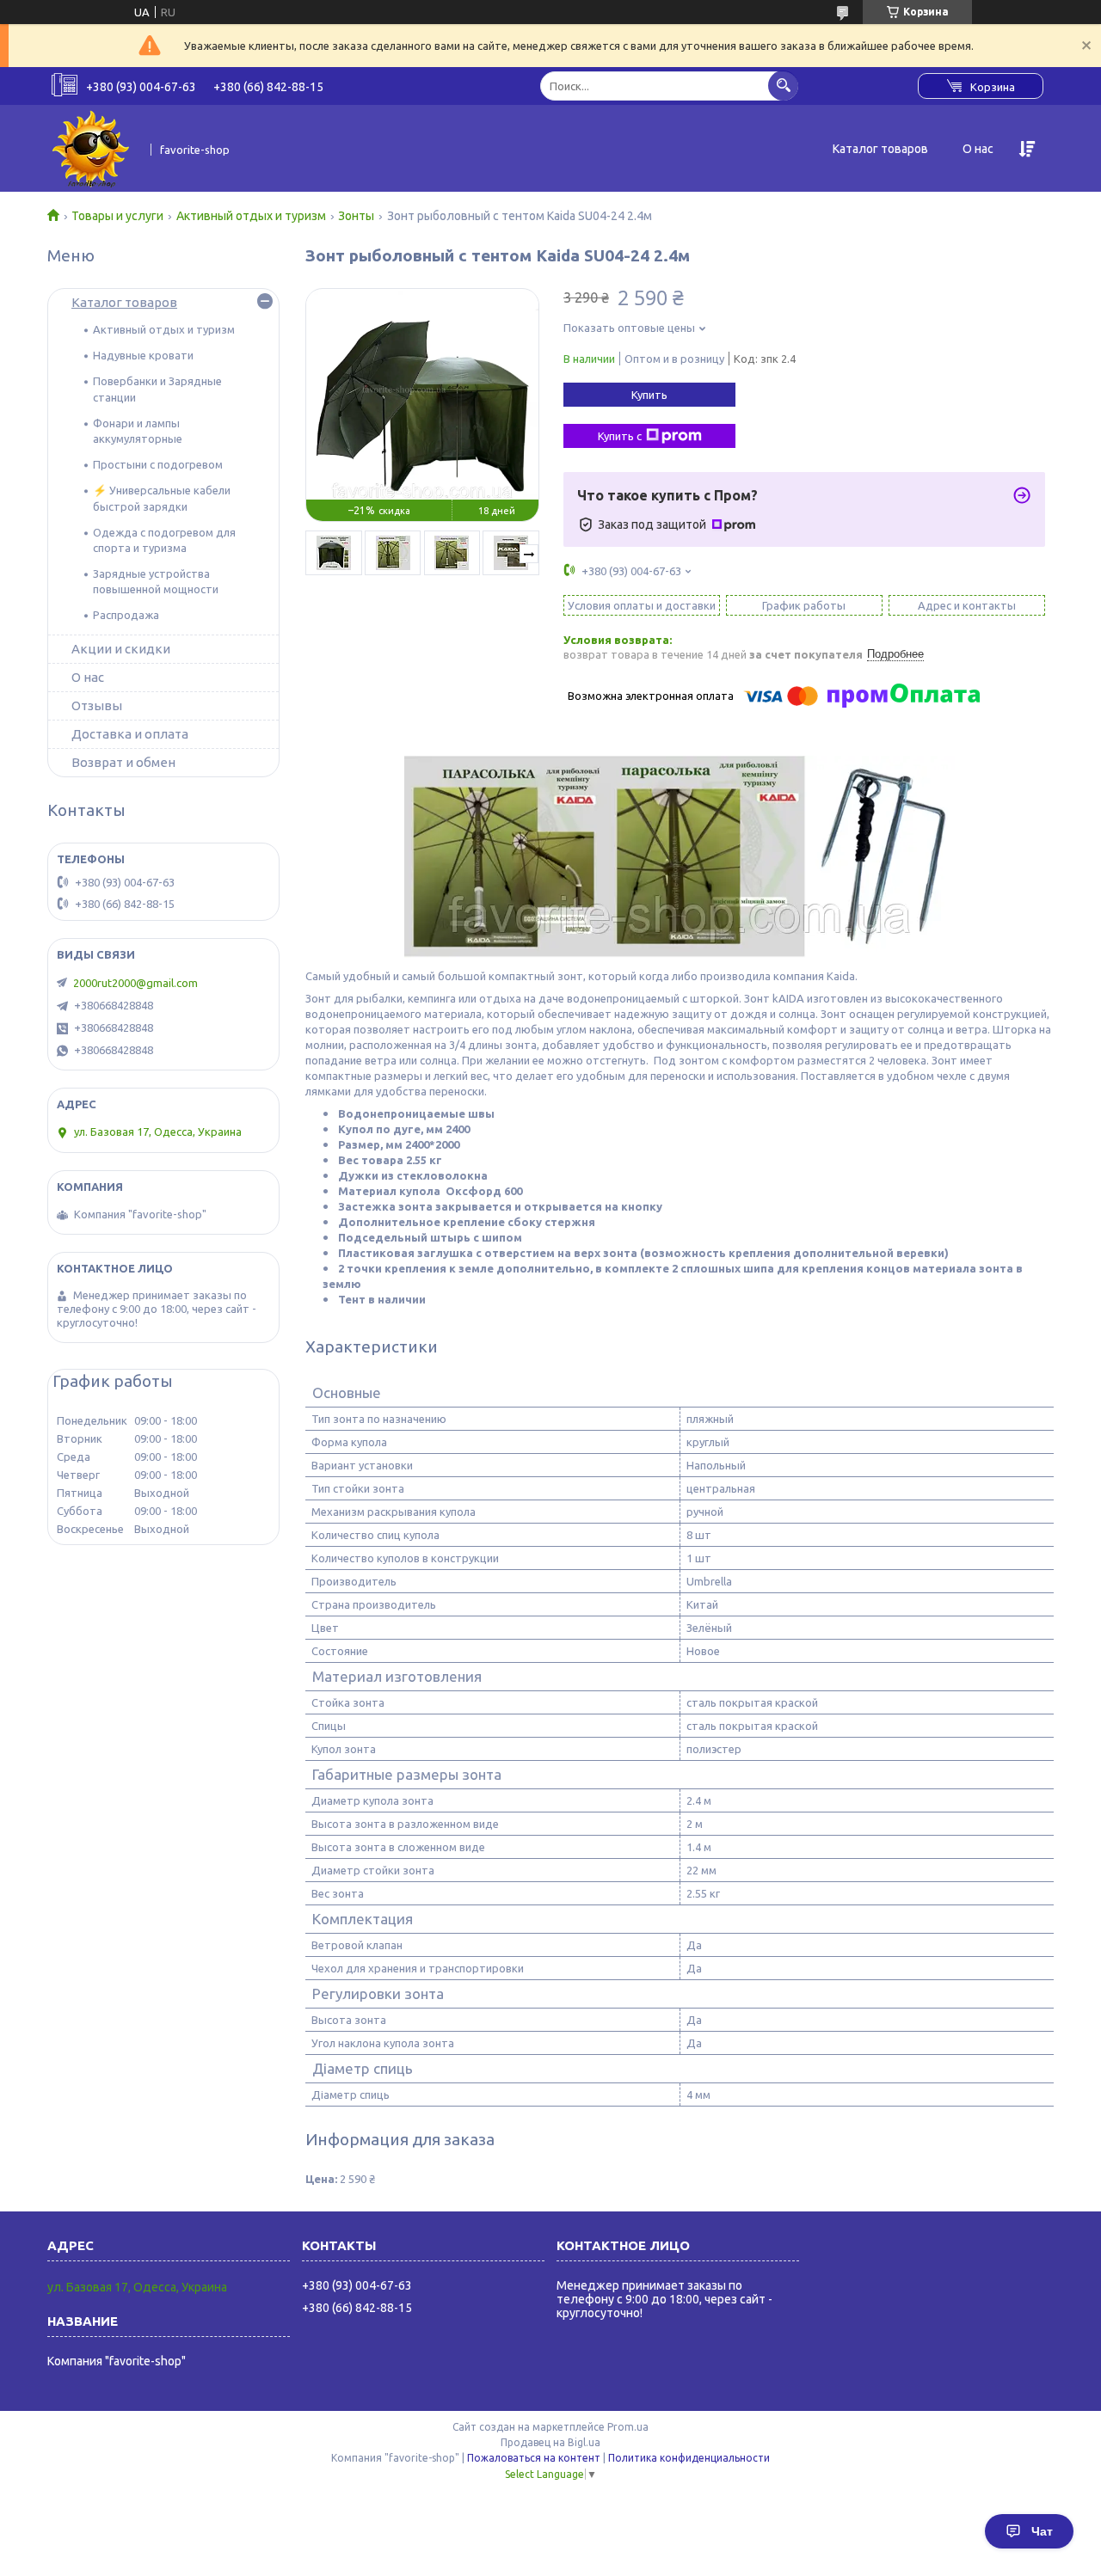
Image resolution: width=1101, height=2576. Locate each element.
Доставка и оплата (130, 734)
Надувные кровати (143, 355)
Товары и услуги (117, 216)
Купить (649, 395)
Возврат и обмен (123, 762)
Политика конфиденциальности (689, 2458)
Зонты (356, 216)
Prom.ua (628, 2427)
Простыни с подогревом (158, 464)
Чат (1042, 2531)
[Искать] (783, 86)
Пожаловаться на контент (534, 2458)
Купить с (620, 436)
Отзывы (97, 705)
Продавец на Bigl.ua (550, 2442)
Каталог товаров (880, 149)
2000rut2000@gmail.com (135, 983)
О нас (978, 149)
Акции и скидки (121, 649)
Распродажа (126, 615)
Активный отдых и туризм (251, 216)
